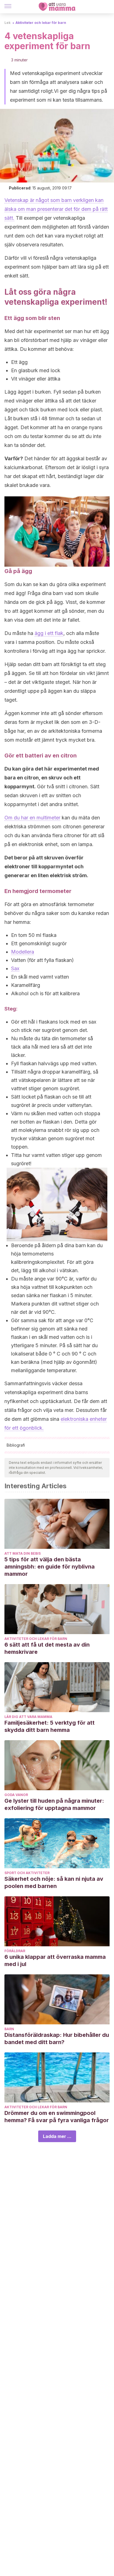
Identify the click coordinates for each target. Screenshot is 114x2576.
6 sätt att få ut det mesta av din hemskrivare (47, 1648)
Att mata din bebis (23, 1553)
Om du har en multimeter (32, 818)
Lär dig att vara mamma (28, 1717)
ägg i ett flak (49, 633)
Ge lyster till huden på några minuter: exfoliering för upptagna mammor (54, 1804)
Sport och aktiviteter (27, 1873)
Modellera (23, 952)
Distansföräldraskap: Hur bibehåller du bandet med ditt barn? (57, 2039)
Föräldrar (15, 1951)
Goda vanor (16, 1795)
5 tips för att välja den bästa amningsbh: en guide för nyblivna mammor (50, 1567)
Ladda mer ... (57, 2136)
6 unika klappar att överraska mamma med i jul (55, 1960)
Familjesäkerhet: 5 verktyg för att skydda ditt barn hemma (50, 1726)
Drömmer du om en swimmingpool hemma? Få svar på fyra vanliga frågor (57, 2117)
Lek (7, 23)
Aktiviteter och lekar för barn (41, 23)
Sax (15, 968)
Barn (9, 2029)
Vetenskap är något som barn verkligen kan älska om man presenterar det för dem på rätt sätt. (56, 209)
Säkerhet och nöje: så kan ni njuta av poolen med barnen (54, 1882)
